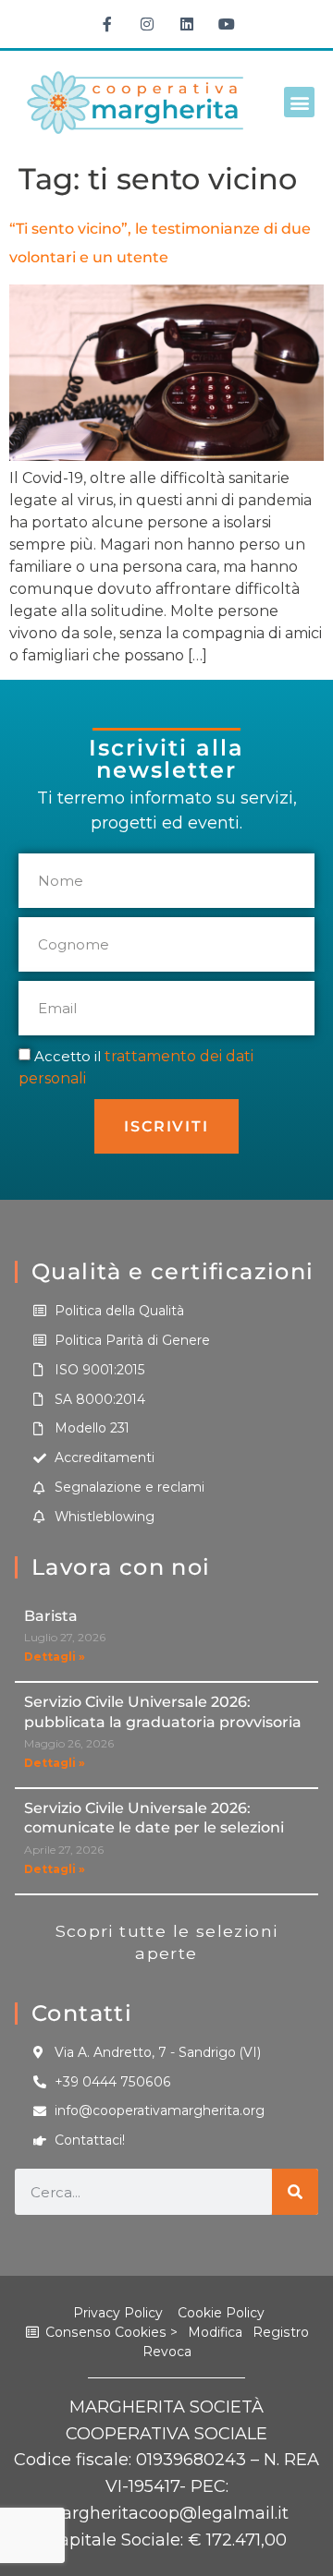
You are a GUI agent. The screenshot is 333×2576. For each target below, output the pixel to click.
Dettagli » (55, 1657)
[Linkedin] (187, 24)
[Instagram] (147, 24)
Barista (51, 1616)
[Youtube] (227, 24)
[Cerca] (295, 2192)
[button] (299, 102)
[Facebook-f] (107, 24)
